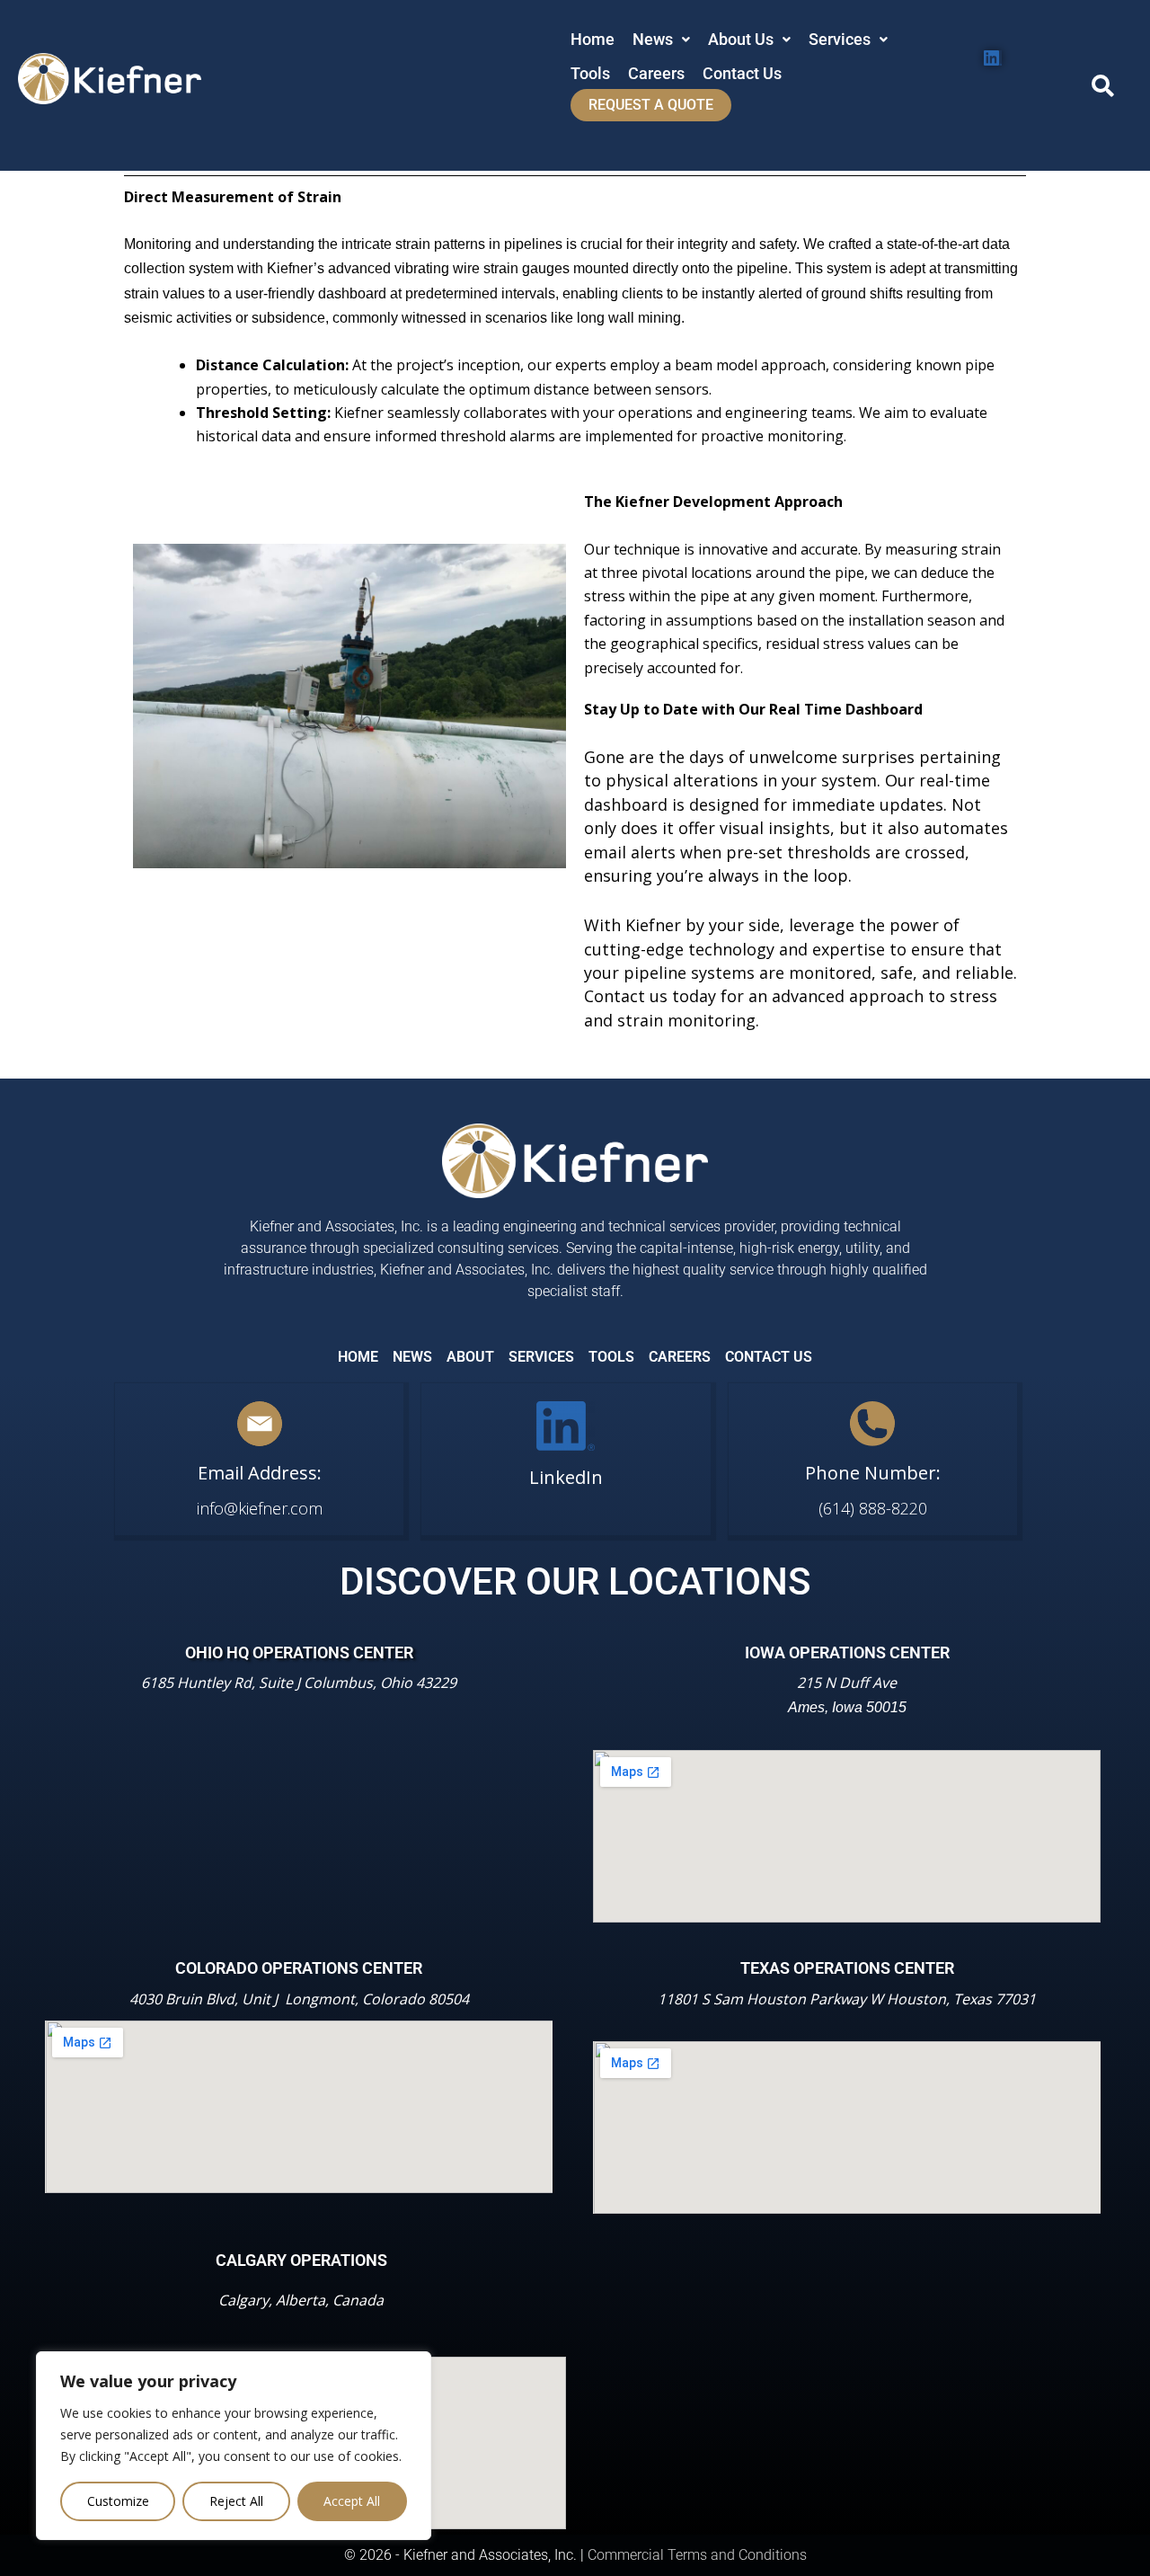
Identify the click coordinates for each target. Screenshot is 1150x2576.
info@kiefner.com (260, 1508)
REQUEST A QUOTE (651, 105)
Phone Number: (873, 1473)
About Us (741, 39)
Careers (656, 73)
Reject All (236, 2501)
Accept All (352, 2501)
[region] (234, 2446)
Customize (118, 2501)
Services (840, 39)
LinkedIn (566, 1477)
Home (593, 39)
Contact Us (742, 73)
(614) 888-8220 (873, 1508)
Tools (590, 73)
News (653, 39)
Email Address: (260, 1473)
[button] (661, 40)
